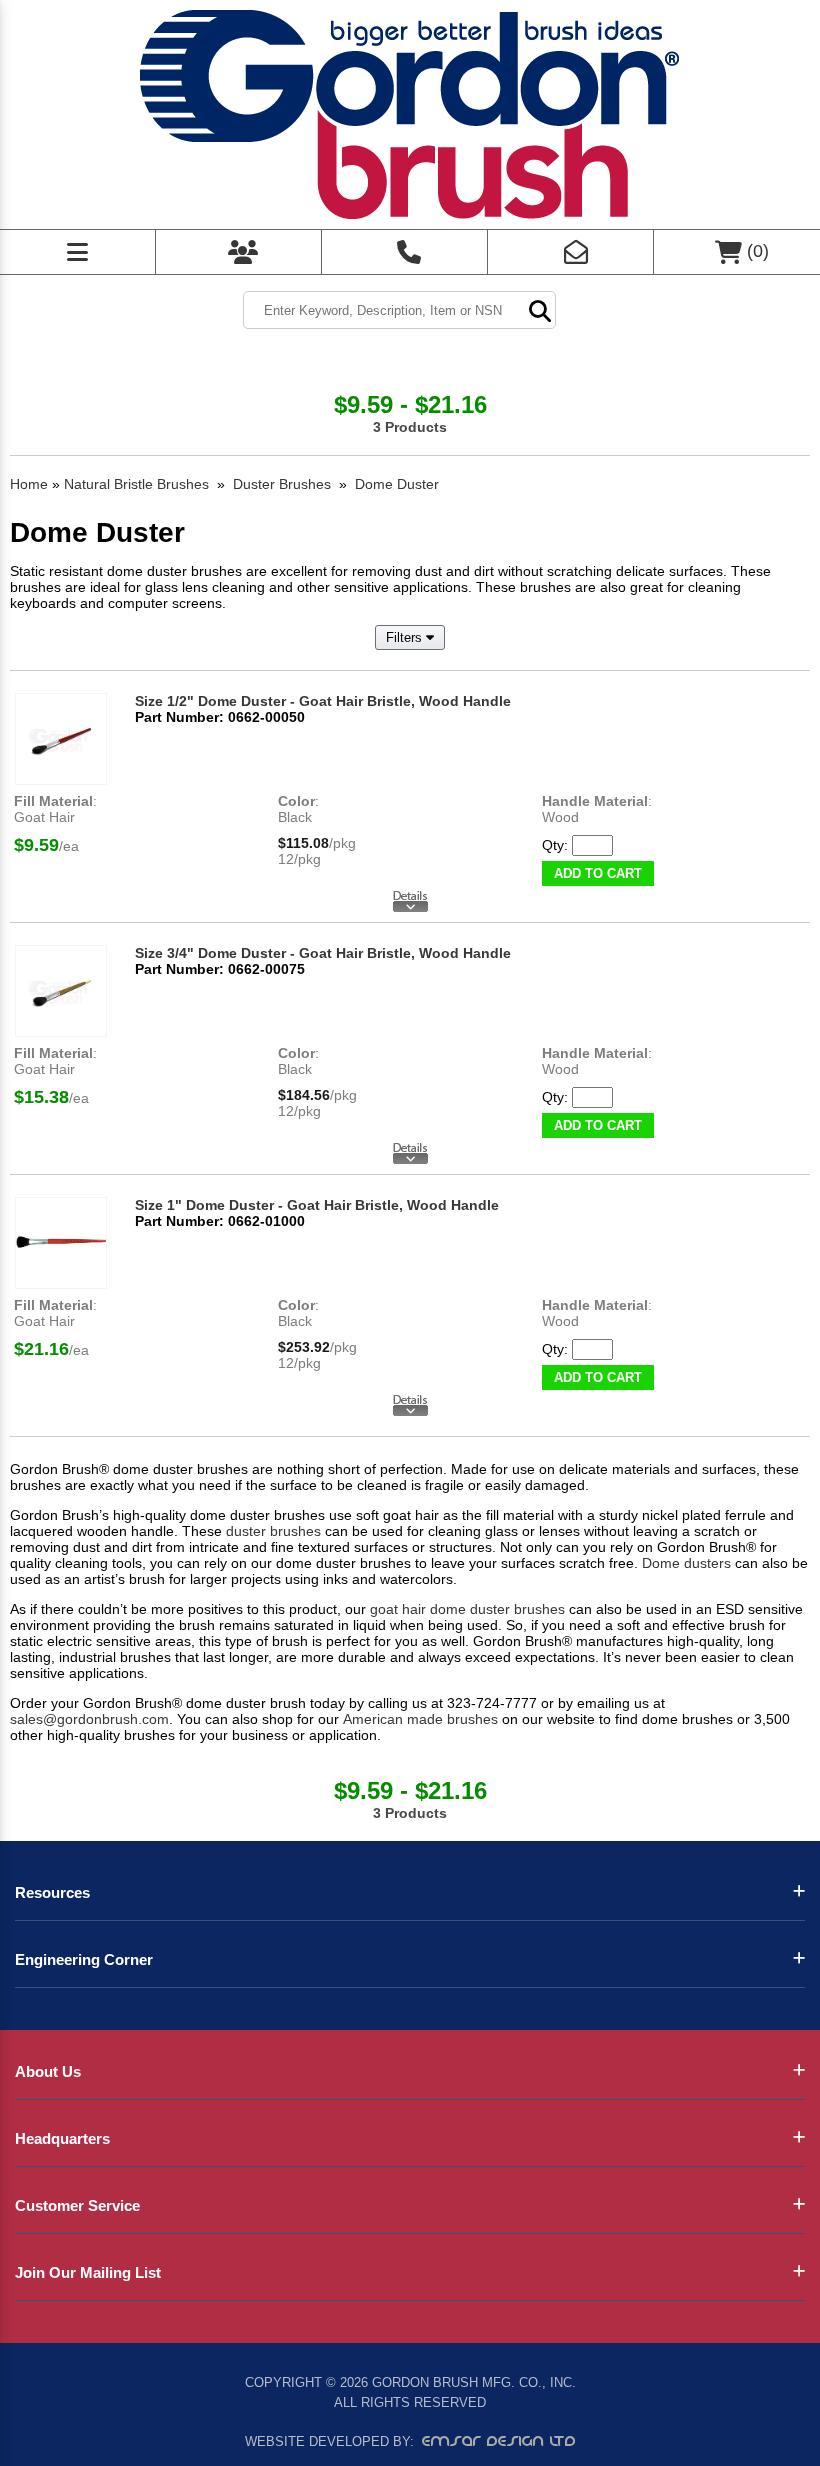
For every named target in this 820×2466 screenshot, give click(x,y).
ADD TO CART (598, 873)
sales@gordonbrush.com (89, 1719)
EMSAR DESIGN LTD (499, 2441)
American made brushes (420, 1719)
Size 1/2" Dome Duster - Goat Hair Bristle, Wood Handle (323, 701)
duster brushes (273, 1531)
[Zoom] (61, 739)
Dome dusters (686, 1563)
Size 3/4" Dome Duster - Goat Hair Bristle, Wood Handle (323, 953)
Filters (406, 637)
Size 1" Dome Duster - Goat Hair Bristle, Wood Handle (317, 1205)
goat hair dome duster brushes (467, 1609)
